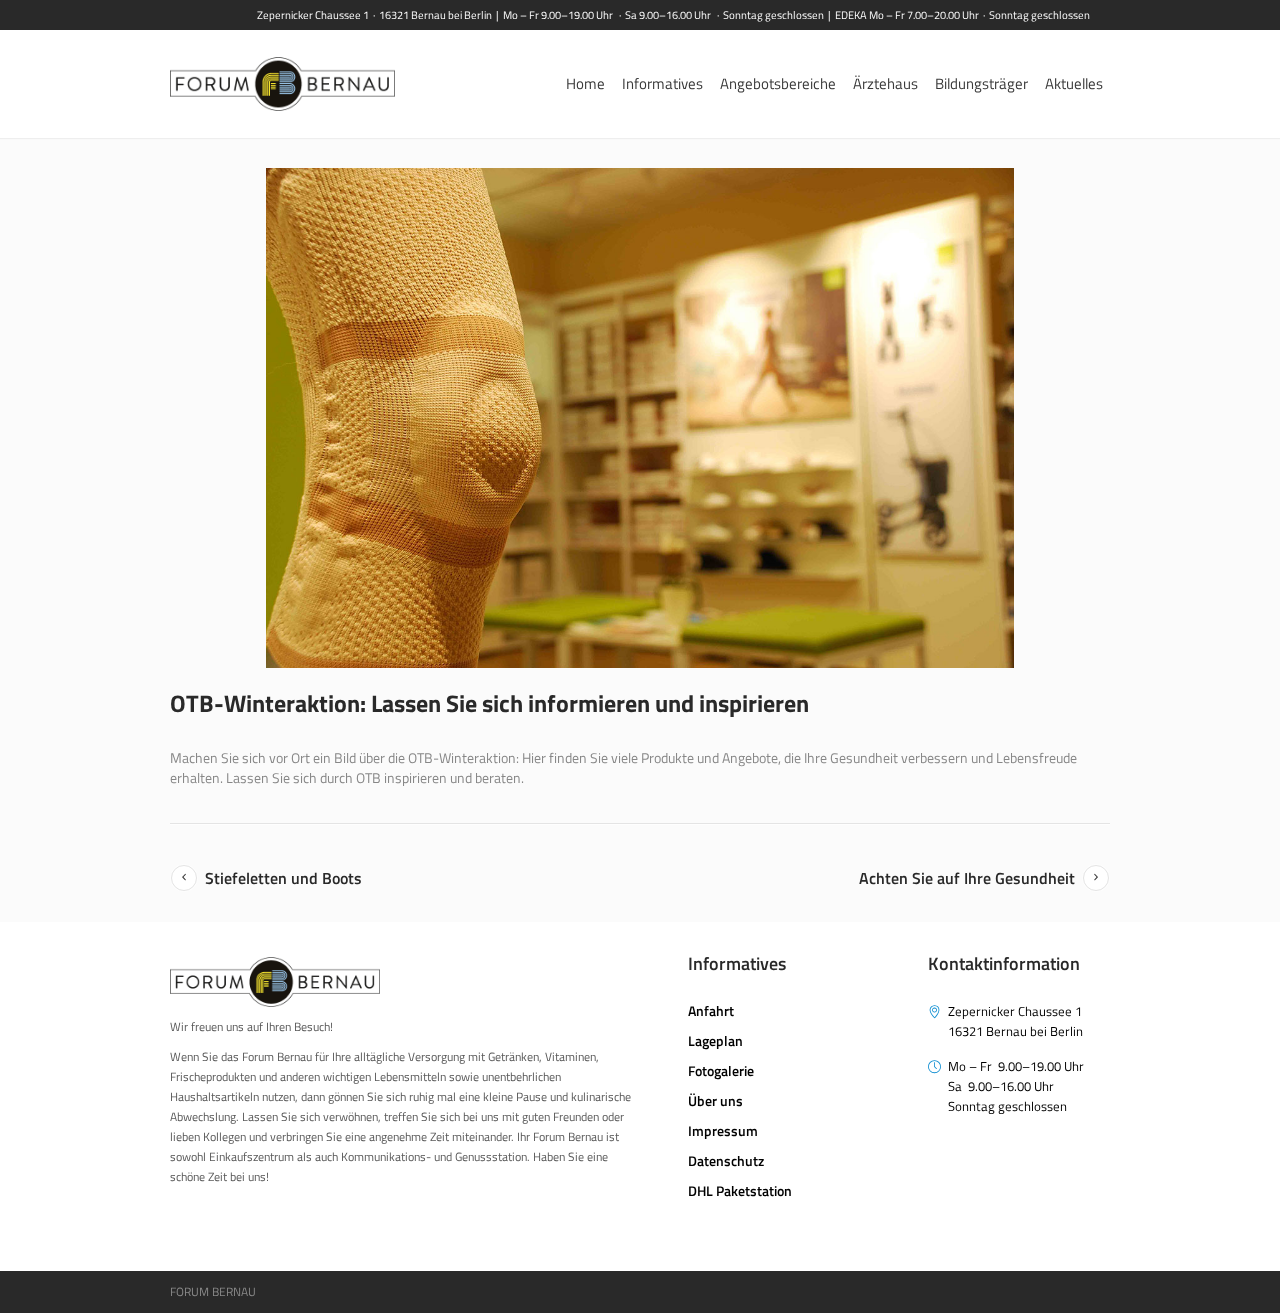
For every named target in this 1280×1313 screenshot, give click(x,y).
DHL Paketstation (740, 1190)
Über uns (715, 1100)
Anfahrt (711, 1010)
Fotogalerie (721, 1070)
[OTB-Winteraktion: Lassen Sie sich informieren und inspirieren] (640, 418)
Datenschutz (726, 1160)
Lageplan (715, 1040)
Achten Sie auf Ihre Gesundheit (967, 878)
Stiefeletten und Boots (283, 878)
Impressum (723, 1130)
